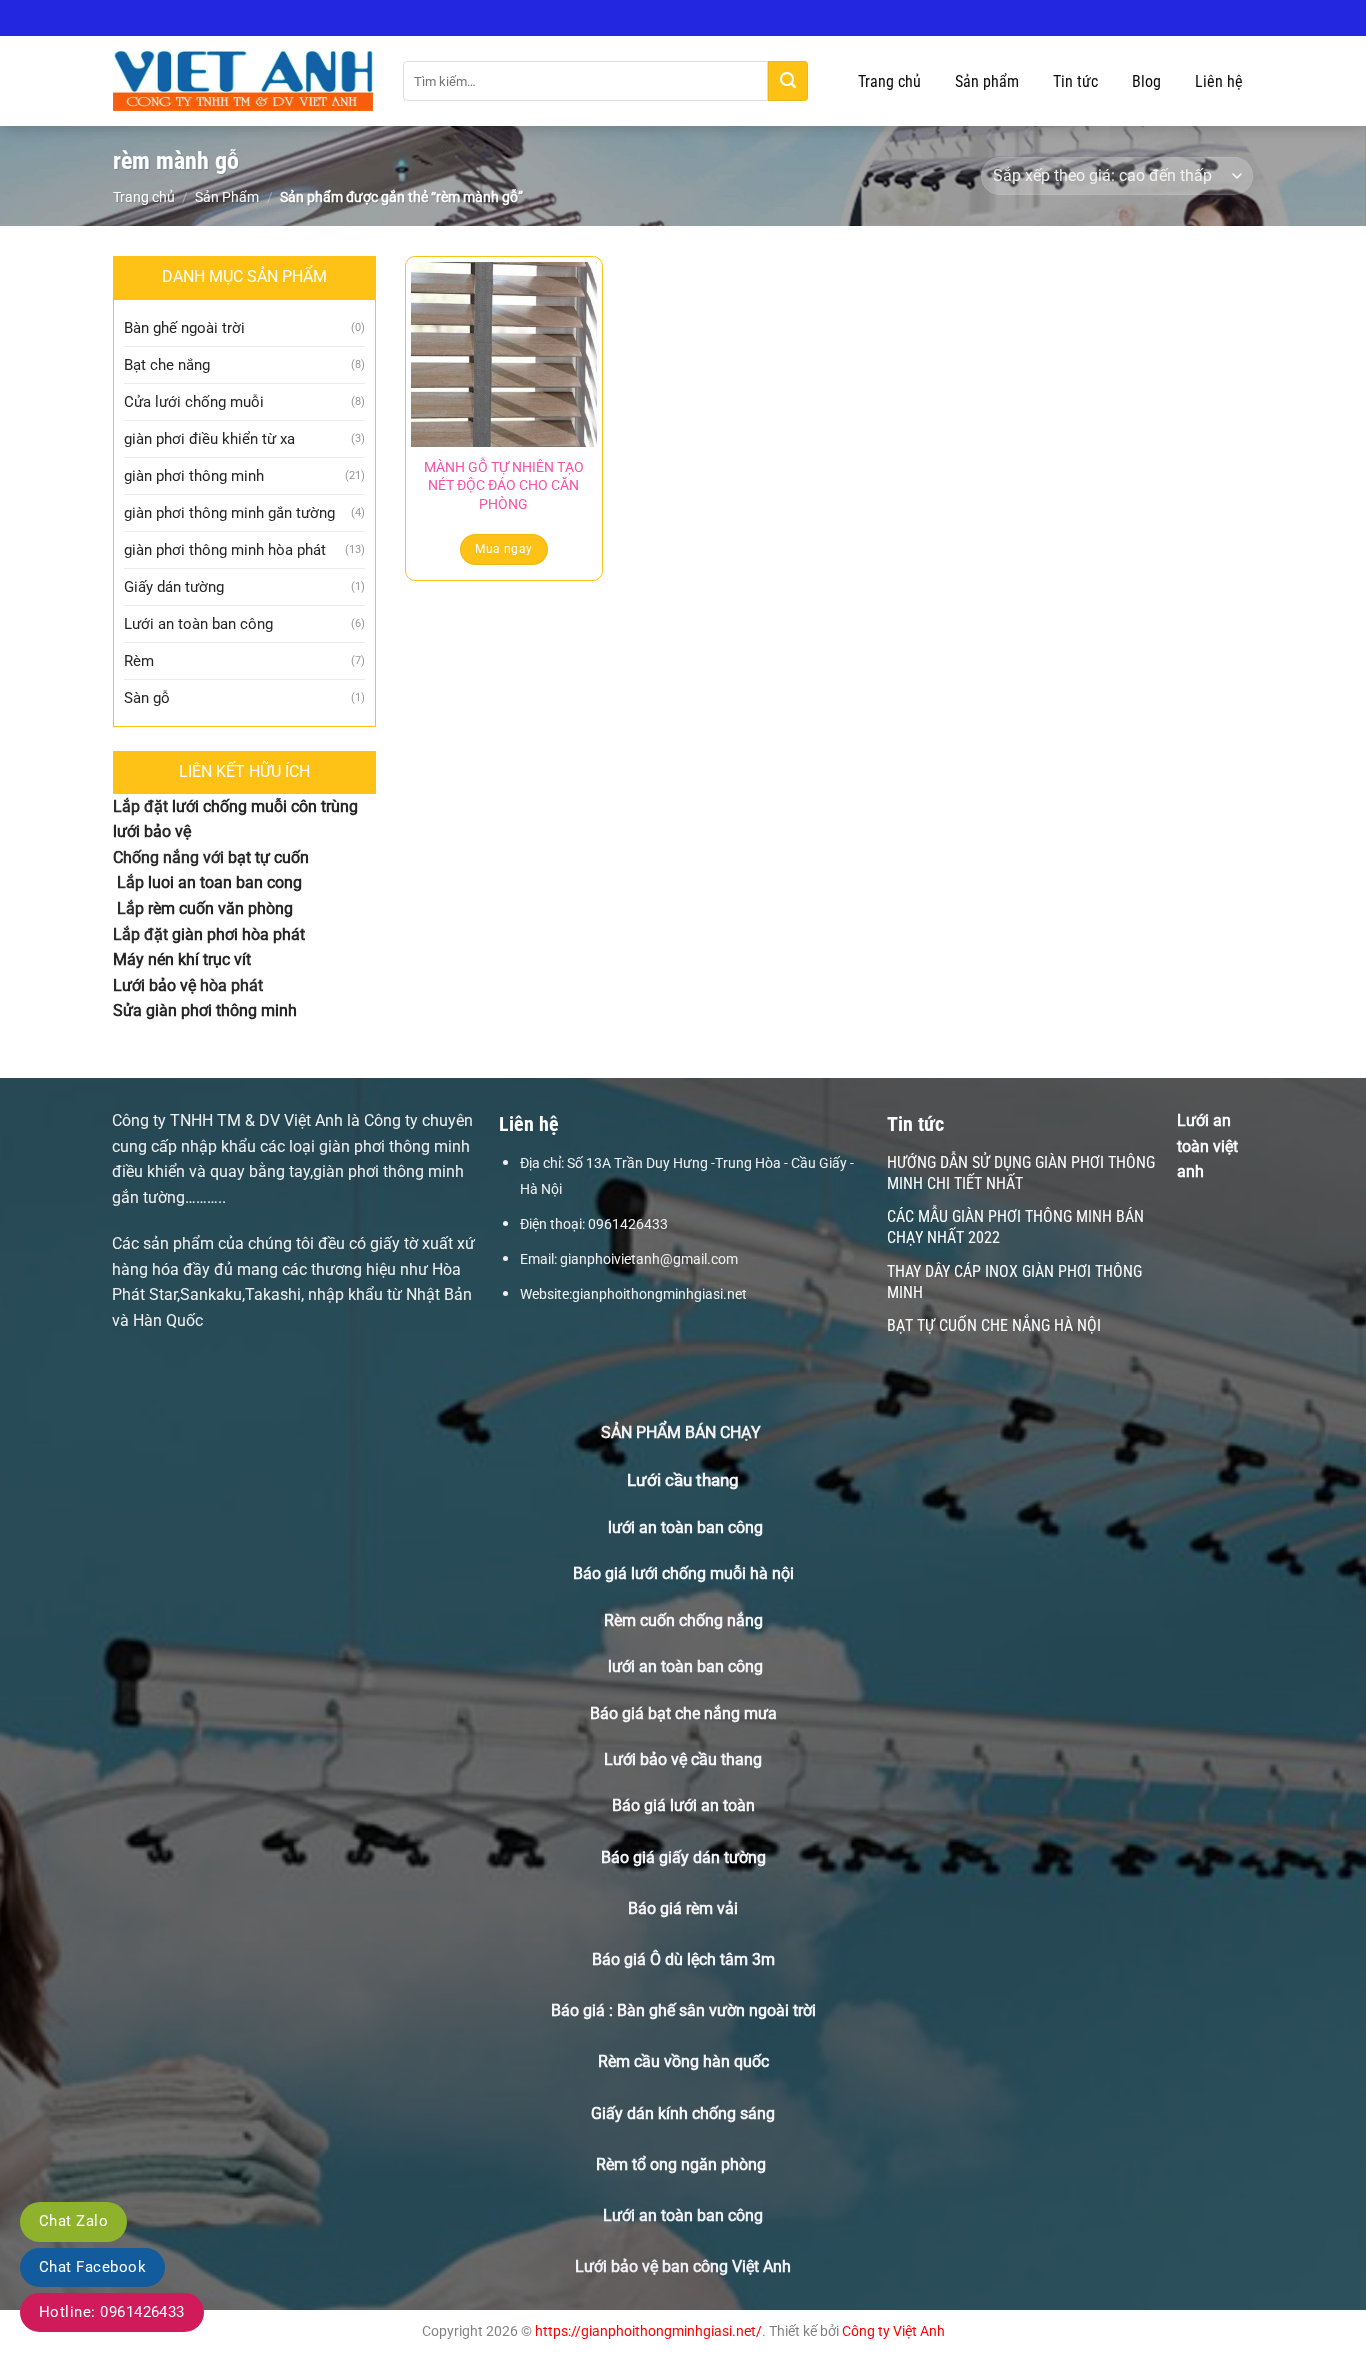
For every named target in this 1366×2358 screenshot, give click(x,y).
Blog (1146, 81)
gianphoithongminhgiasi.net (659, 1294)
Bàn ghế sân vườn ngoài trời (716, 2010)
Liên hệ (1219, 81)
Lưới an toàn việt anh (1207, 1146)
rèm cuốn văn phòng (220, 908)
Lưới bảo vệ (154, 985)
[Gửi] (788, 81)
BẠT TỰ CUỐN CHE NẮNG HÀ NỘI (994, 1325)
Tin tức (1075, 81)
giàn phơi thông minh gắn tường (229, 513)
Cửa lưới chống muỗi (194, 402)
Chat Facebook (92, 2267)
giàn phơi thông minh (194, 476)
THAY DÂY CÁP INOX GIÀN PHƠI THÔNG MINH (1014, 1282)
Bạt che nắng (167, 365)
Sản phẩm (987, 81)
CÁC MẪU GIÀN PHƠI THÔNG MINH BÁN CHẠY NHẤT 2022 (1015, 1227)
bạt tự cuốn (268, 857)
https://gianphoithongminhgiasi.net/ (648, 2331)
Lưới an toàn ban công (198, 624)
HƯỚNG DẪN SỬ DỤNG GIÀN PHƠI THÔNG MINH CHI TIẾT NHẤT (1021, 1173)
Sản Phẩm (227, 197)
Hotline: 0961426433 (112, 2312)
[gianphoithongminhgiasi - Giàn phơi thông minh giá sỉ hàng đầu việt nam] (243, 81)
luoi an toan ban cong (225, 882)
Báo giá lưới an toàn (683, 1805)
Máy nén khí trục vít (182, 959)
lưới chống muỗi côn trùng (265, 806)
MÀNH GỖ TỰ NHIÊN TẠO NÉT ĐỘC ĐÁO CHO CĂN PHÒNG (504, 486)
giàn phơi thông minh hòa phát (225, 550)
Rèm (139, 661)
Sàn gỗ (147, 698)
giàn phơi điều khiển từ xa (209, 439)
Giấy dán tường (174, 587)
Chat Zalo (73, 2221)
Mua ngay (503, 549)
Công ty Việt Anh (893, 2331)
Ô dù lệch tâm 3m (712, 1959)
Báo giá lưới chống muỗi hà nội (683, 1573)
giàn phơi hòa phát (236, 934)
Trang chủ (889, 81)
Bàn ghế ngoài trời (184, 328)
